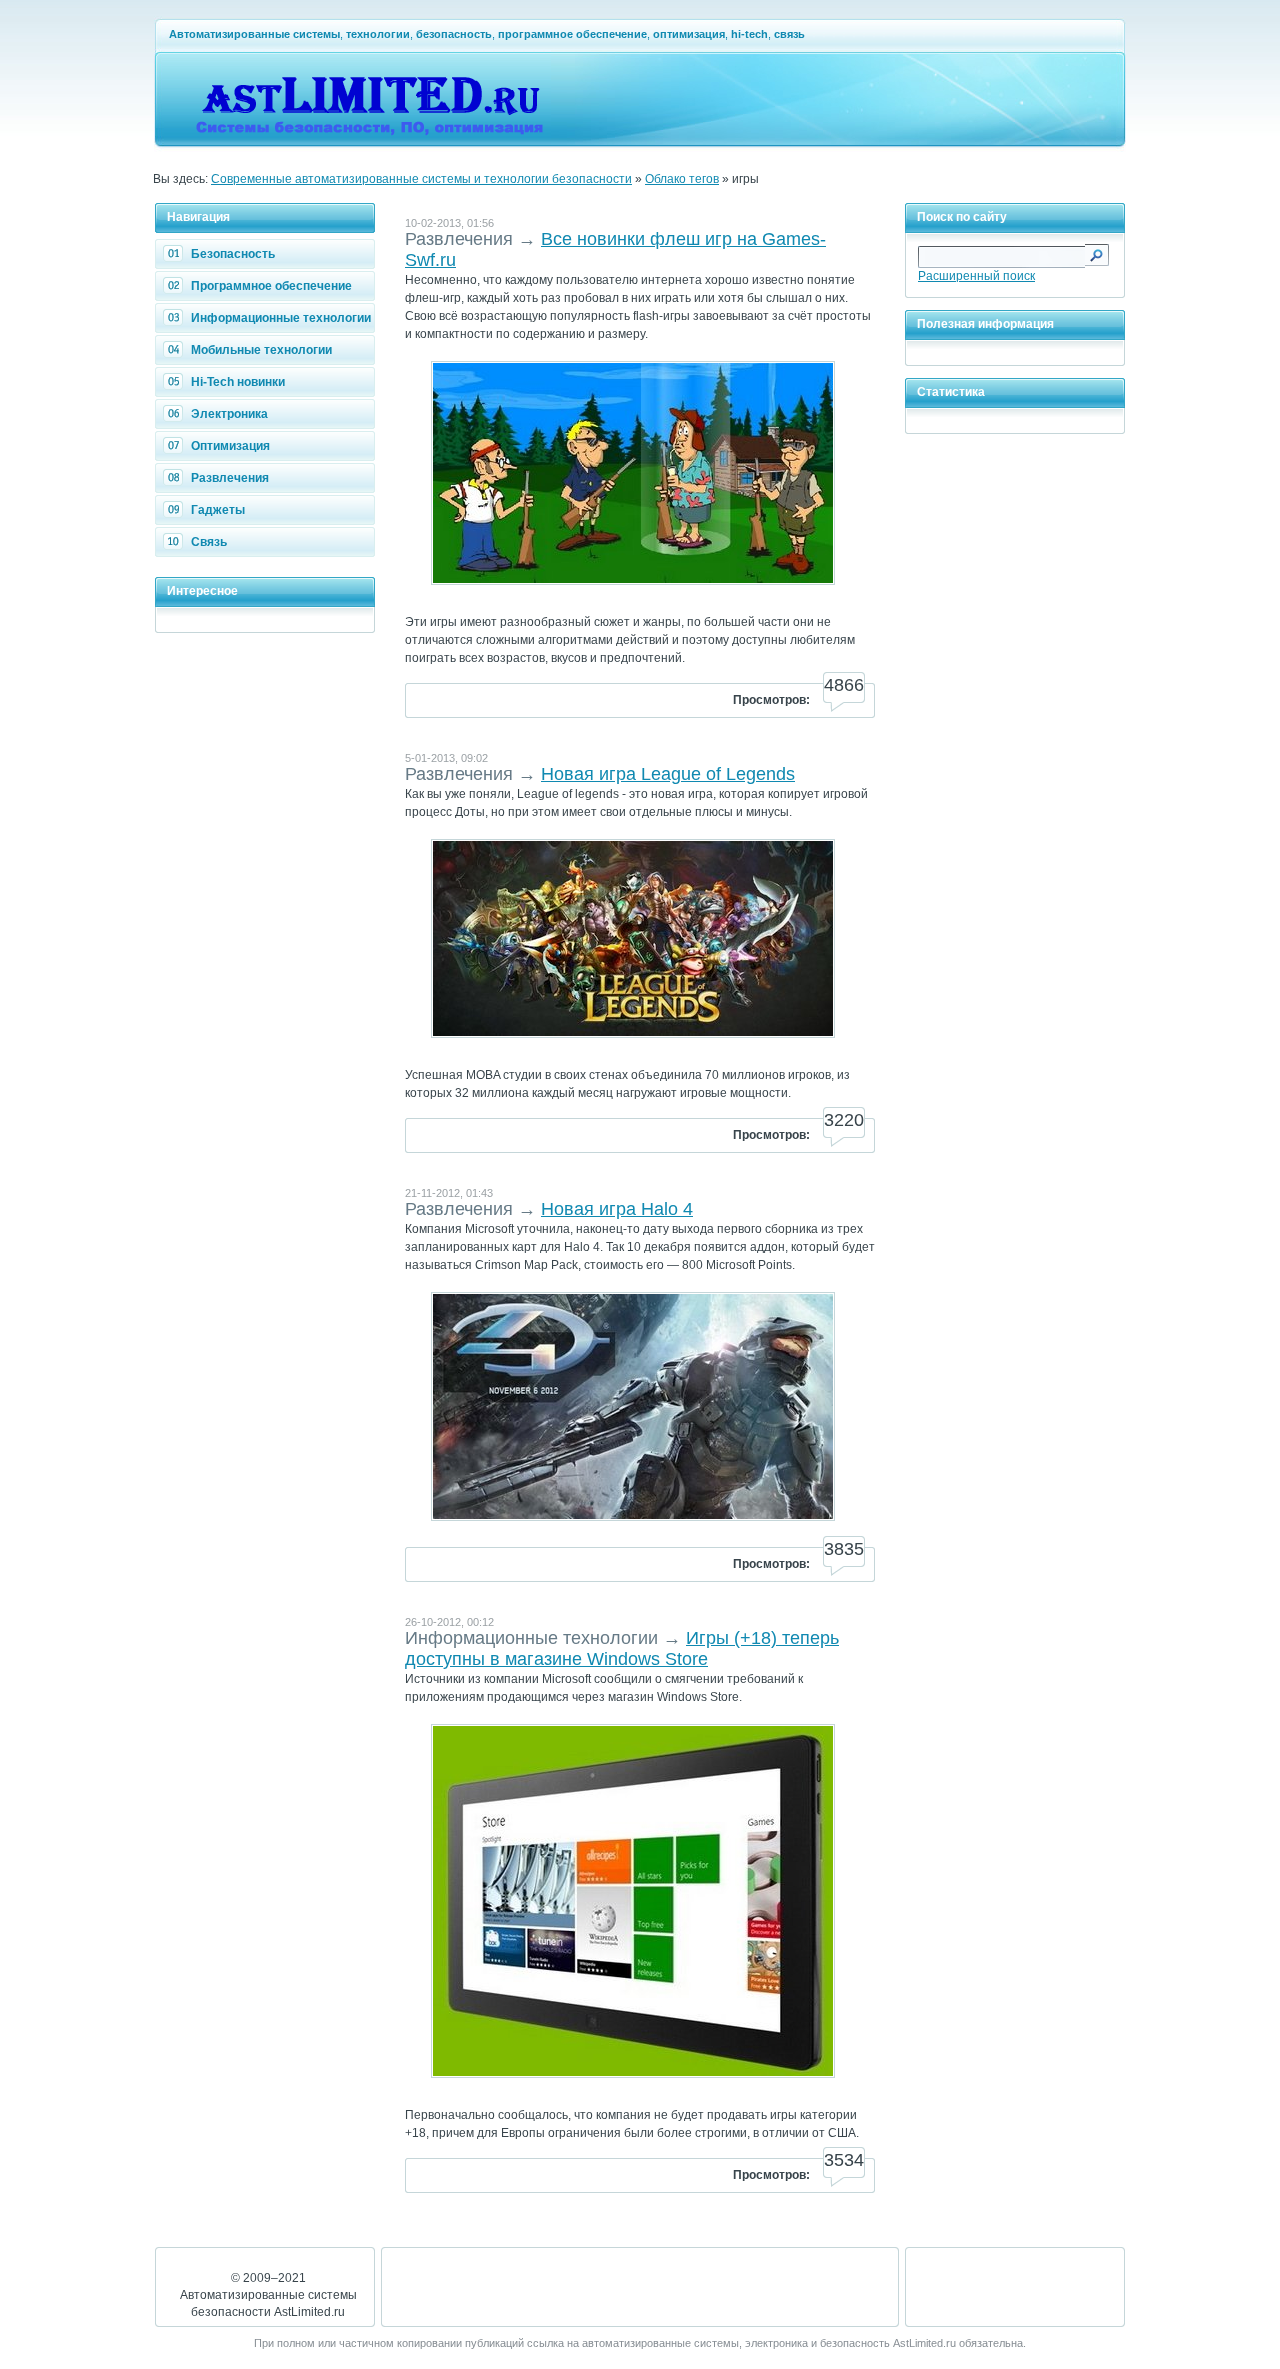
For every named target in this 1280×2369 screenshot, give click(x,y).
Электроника (229, 414)
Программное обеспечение (271, 286)
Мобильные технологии (261, 350)
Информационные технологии (281, 318)
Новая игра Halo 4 (617, 1209)
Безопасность (233, 254)
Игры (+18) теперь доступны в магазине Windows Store (622, 1648)
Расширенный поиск (976, 276)
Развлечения (230, 478)
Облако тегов (682, 179)
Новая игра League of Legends (668, 774)
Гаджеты (218, 510)
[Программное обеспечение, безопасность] (372, 136)
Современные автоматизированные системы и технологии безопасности (421, 179)
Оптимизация (230, 446)
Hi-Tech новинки (238, 382)
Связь (209, 542)
